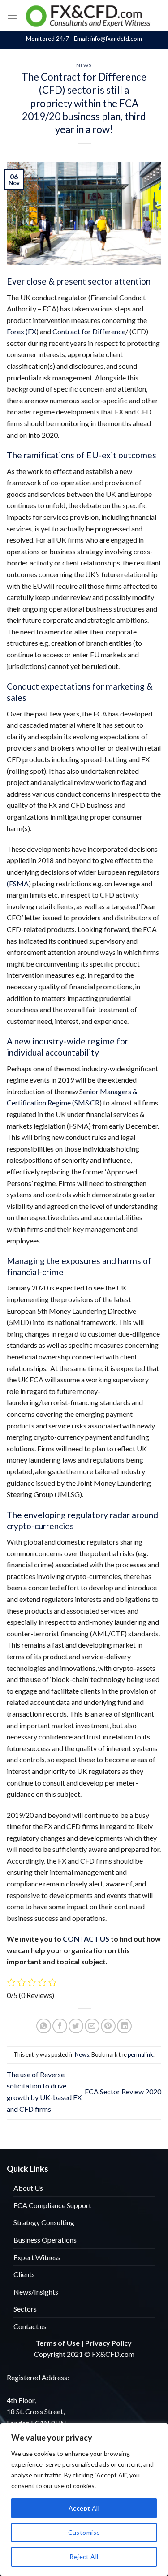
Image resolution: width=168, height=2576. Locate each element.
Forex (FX (22, 331)
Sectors (25, 2309)
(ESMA (18, 883)
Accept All (84, 2508)
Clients (24, 2274)
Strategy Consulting (44, 2222)
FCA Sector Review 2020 (123, 2091)
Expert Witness (37, 2257)
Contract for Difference (89, 331)
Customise (84, 2532)
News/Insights (36, 2292)
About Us (28, 2188)
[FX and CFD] (89, 15)
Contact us (30, 2326)
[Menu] (12, 15)
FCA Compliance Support (52, 2205)
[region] (84, 2499)
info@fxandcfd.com (116, 39)
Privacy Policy (108, 2343)
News (84, 65)
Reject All (84, 2557)
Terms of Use (58, 2343)
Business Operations (45, 2240)
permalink (140, 2054)
